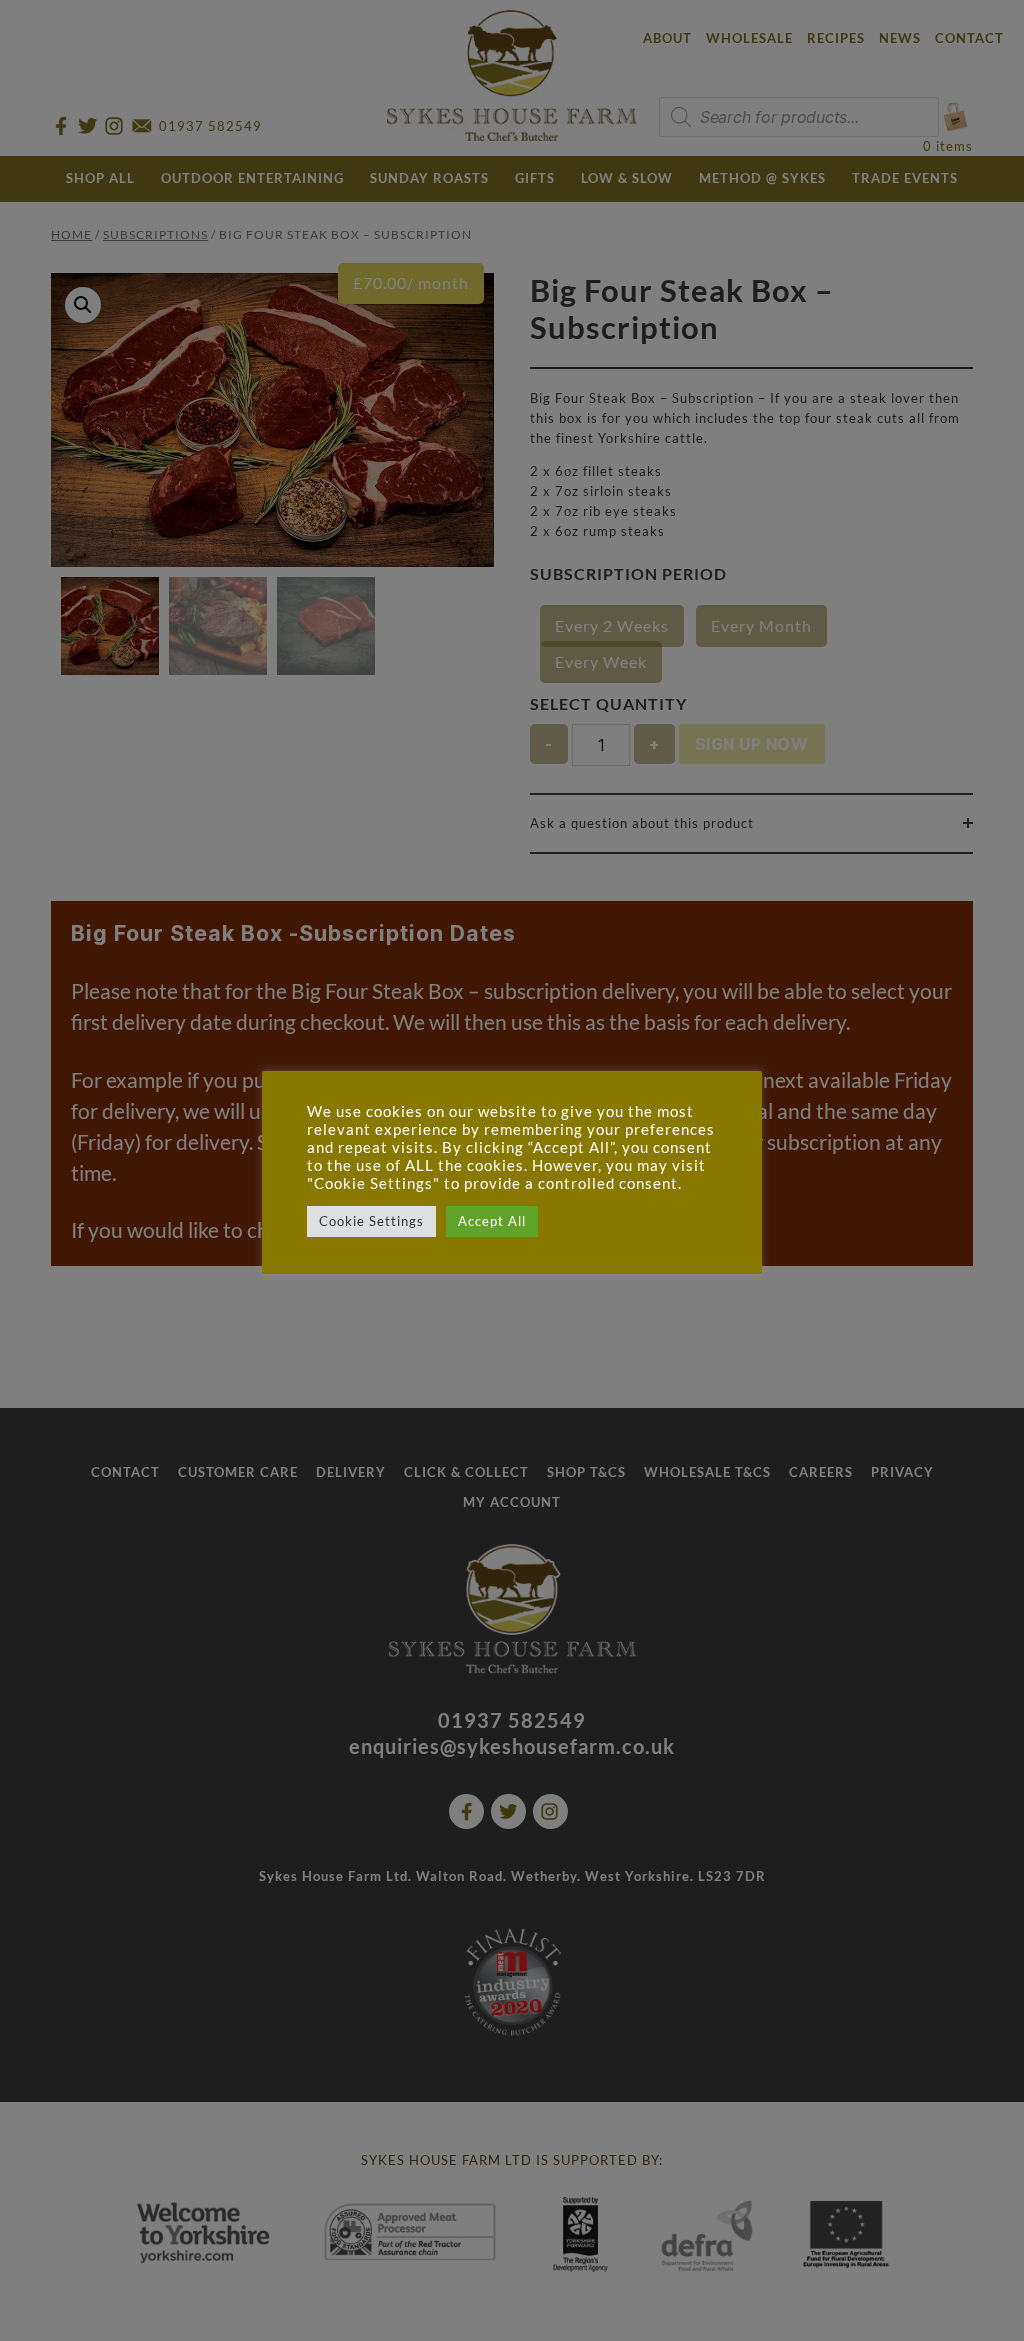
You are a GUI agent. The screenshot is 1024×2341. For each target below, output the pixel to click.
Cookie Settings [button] (371, 1221)
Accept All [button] (492, 1221)
